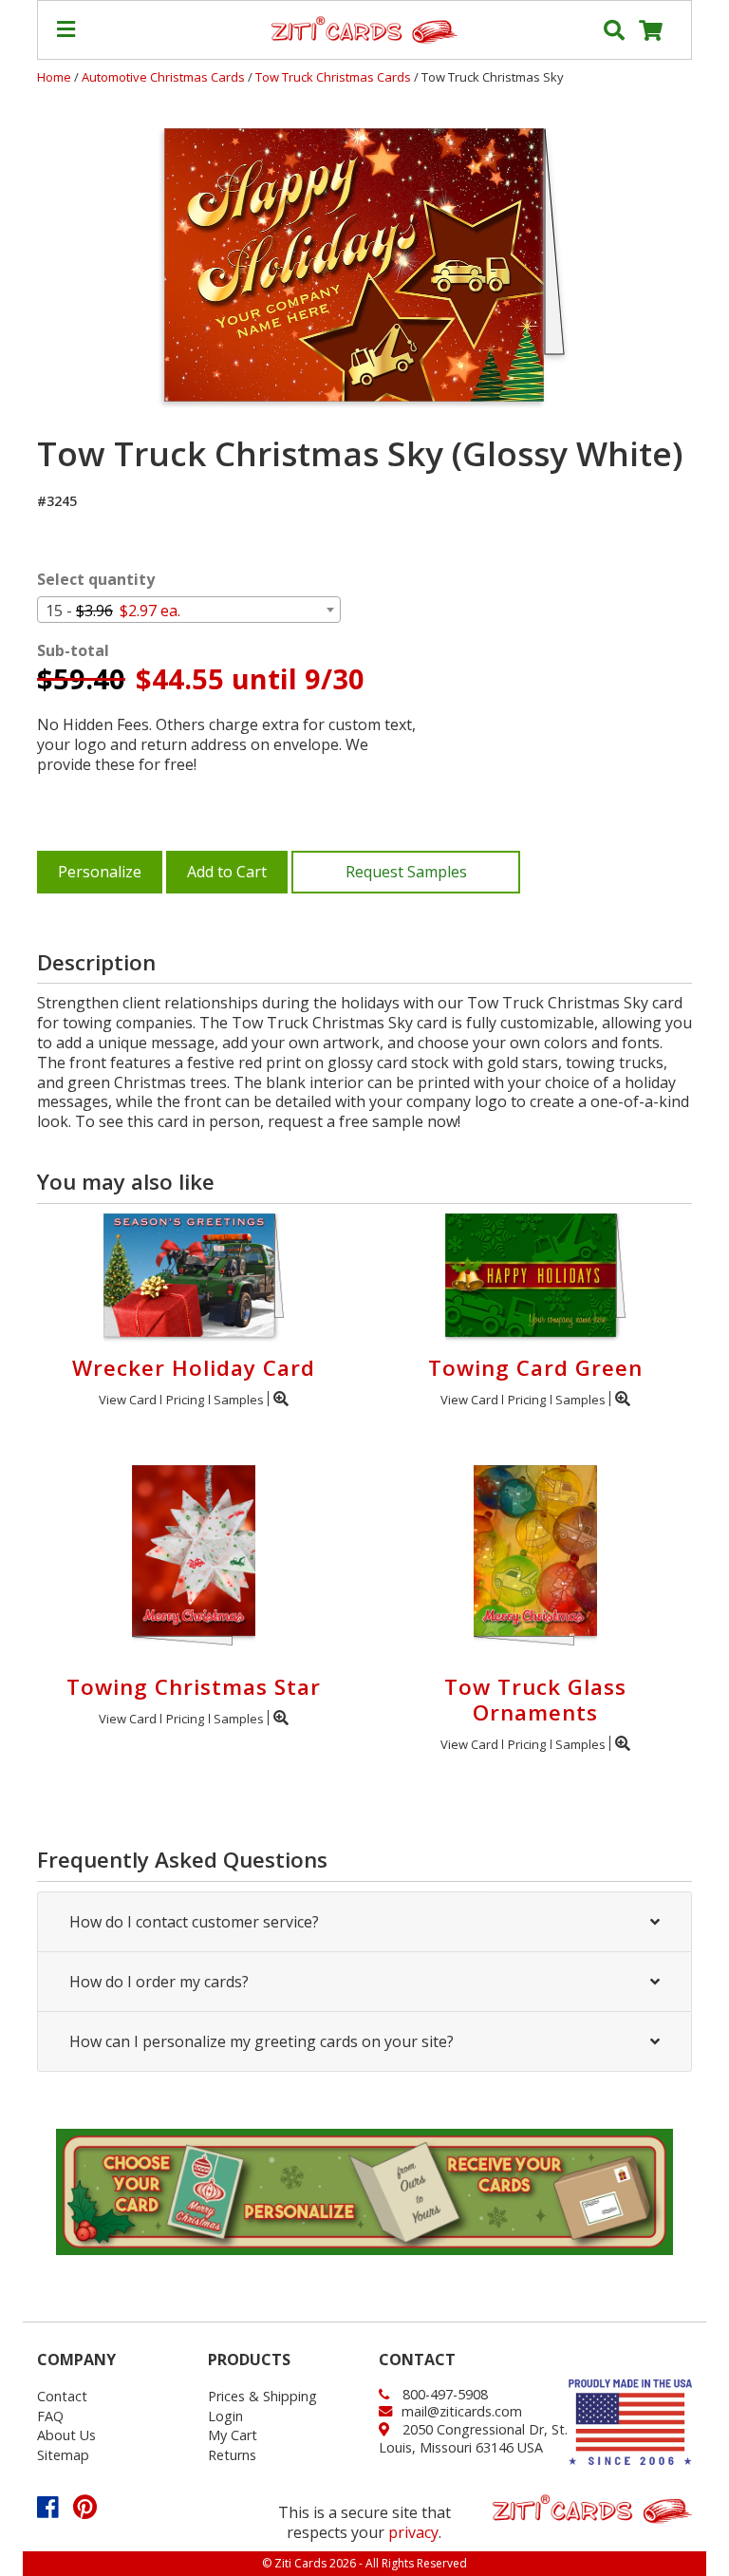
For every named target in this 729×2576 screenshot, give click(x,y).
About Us (66, 2435)
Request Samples (406, 872)
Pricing (185, 1400)
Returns (232, 2455)
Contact (62, 2396)
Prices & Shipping (262, 2396)
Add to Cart (227, 872)
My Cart (233, 2435)
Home (54, 77)
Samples (239, 1400)
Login (225, 2416)
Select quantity (96, 580)
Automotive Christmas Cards (165, 77)
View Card (128, 1400)
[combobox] (189, 610)
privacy (413, 2532)
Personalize (100, 872)
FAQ (50, 2416)
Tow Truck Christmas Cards (335, 77)
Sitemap (63, 2455)
